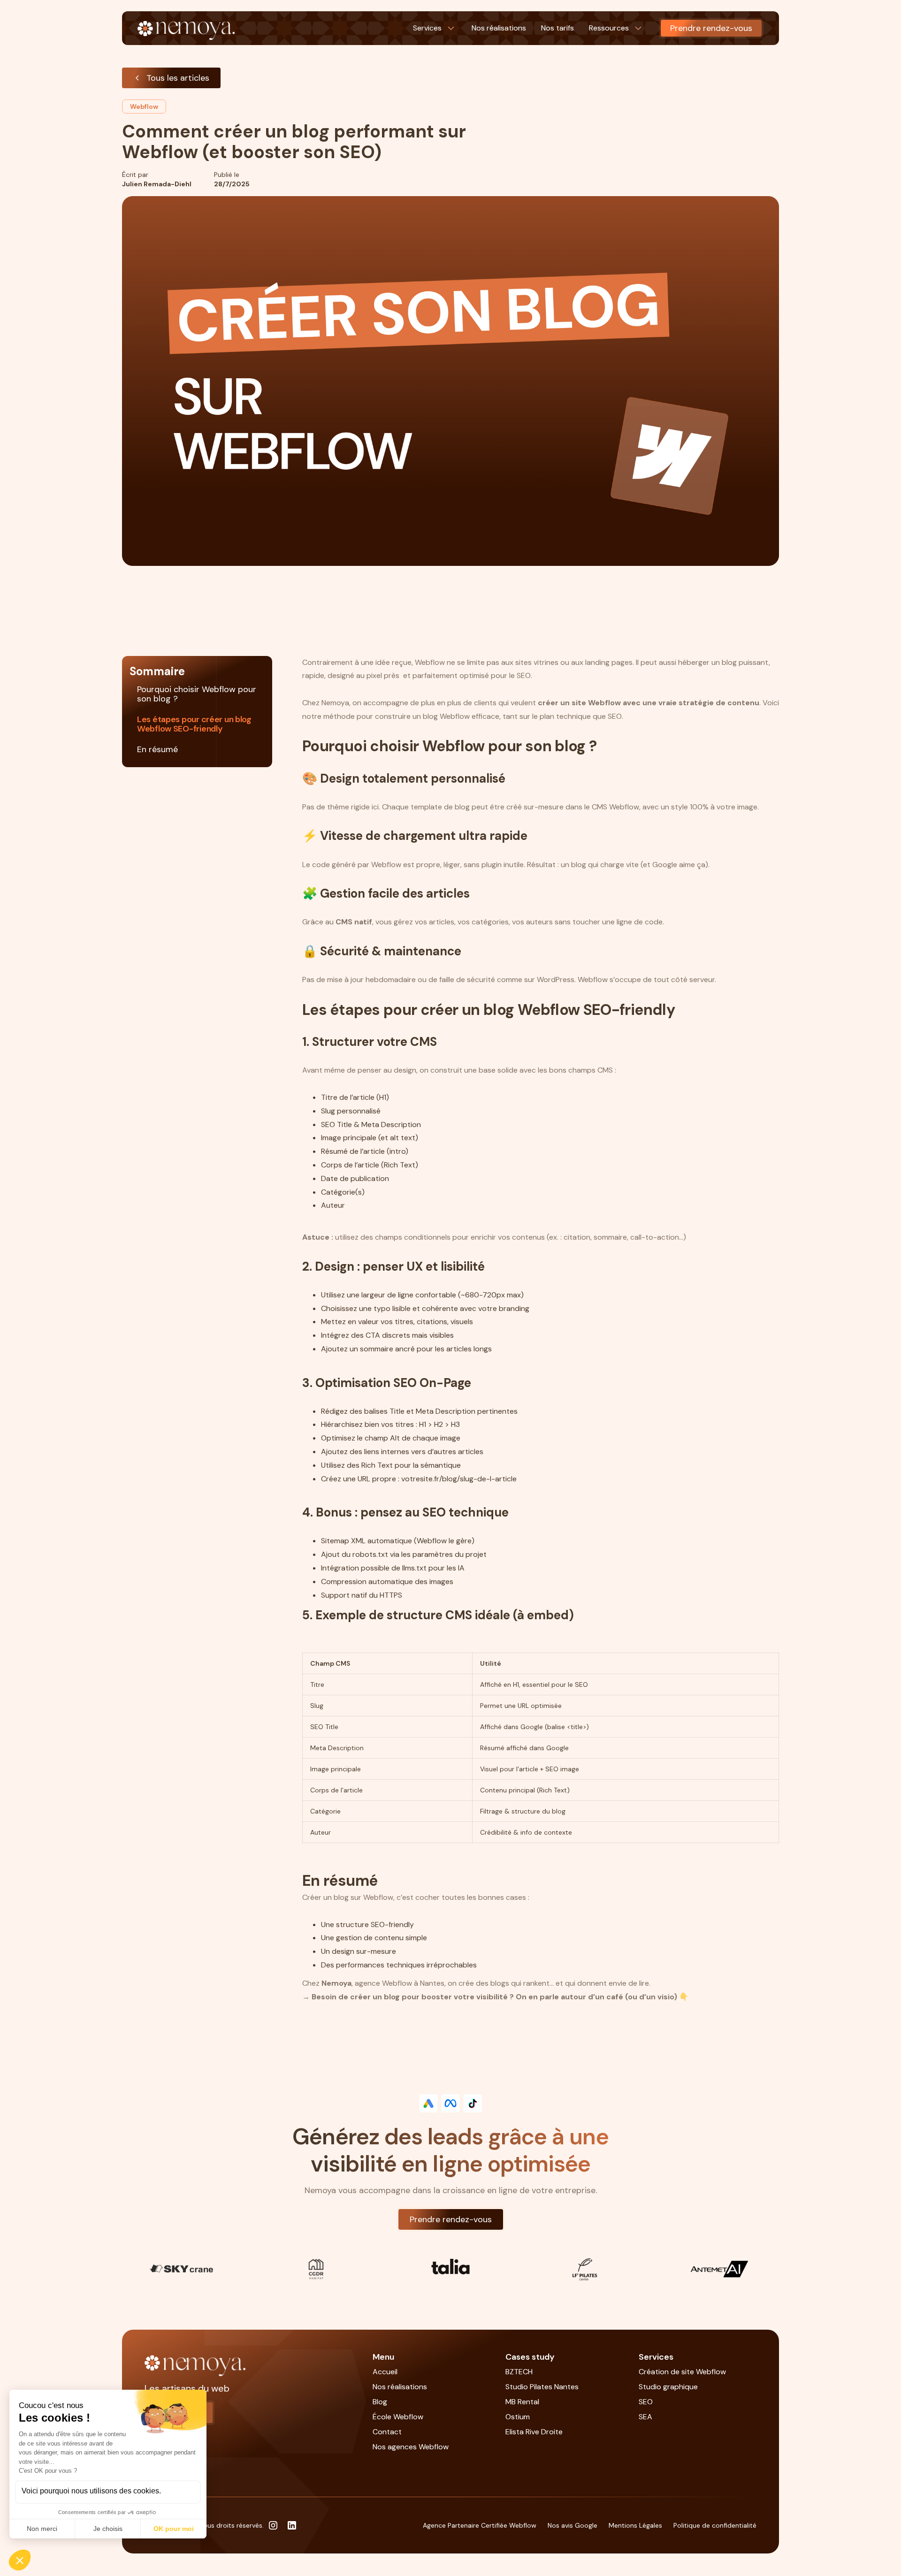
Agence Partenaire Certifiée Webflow (480, 2525)
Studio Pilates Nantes (542, 2387)
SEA (645, 2417)
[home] (187, 28)
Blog (380, 2402)
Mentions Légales (635, 2525)
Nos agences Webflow (411, 2447)
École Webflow (398, 2417)
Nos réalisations (400, 2387)
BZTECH (519, 2372)
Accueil (385, 2372)
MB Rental (522, 2402)
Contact (387, 2432)
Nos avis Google (573, 2525)
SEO (646, 2402)
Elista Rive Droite (534, 2432)
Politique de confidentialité (715, 2525)
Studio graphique (668, 2387)
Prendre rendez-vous (711, 28)
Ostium (518, 2417)
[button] (435, 28)
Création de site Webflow (682, 2372)
